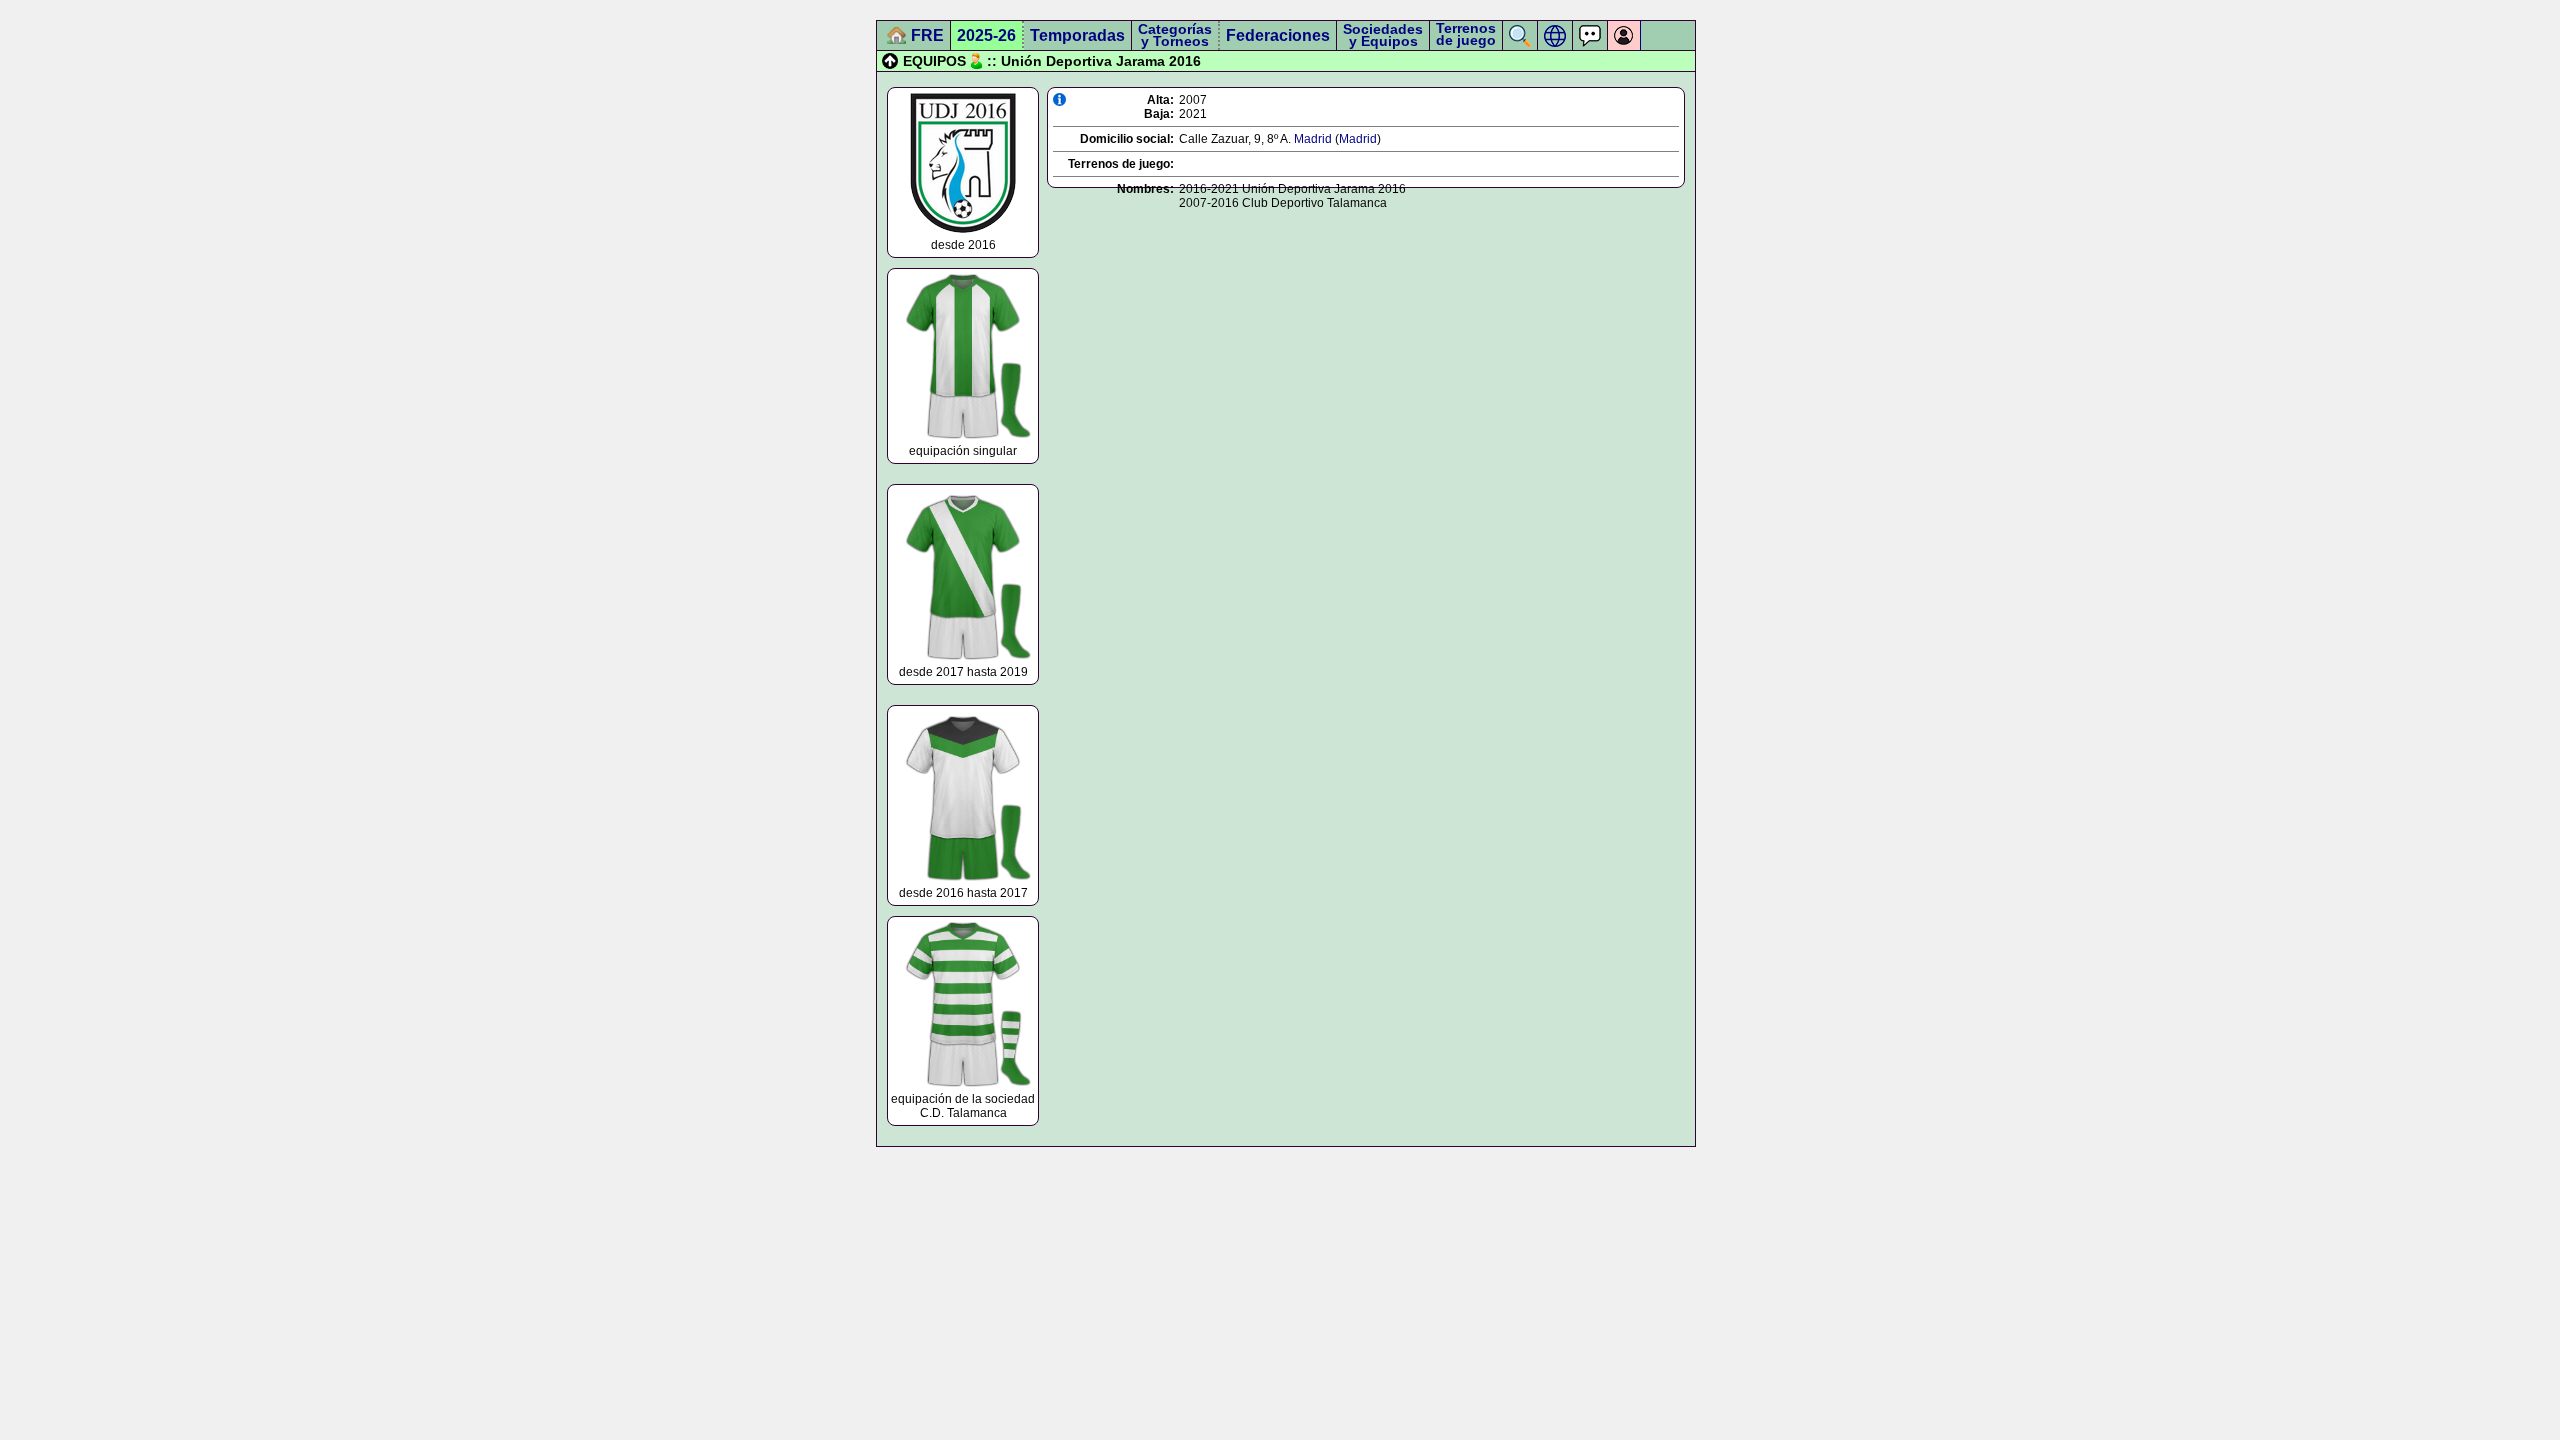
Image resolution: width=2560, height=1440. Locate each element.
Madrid (1313, 139)
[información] (1059, 99)
